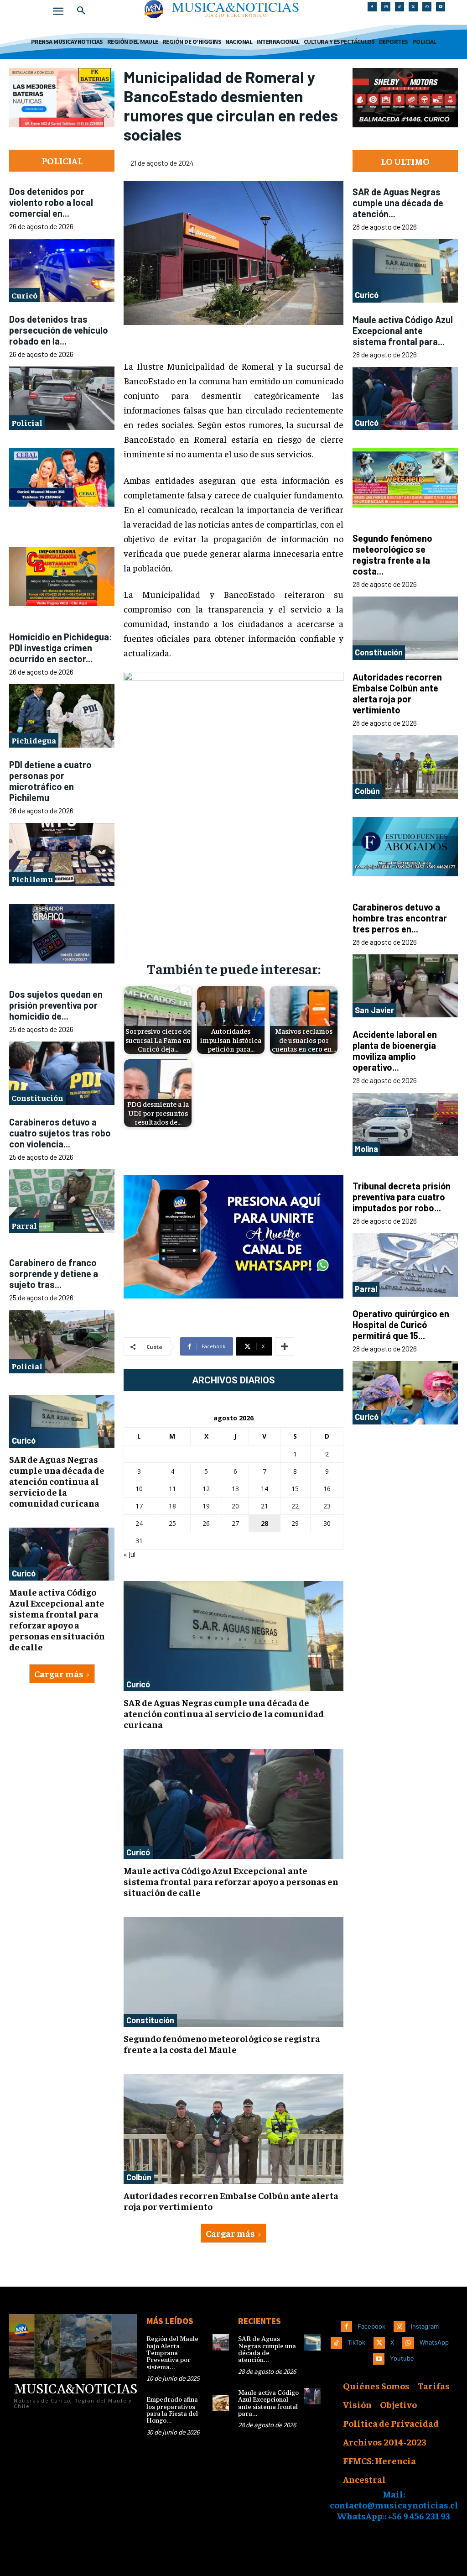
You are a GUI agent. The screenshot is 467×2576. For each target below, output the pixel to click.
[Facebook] (372, 7)
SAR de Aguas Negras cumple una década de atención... (398, 203)
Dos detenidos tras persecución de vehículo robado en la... (59, 330)
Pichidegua (34, 740)
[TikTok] (400, 7)
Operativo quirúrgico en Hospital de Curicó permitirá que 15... (401, 1325)
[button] (81, 11)
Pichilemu (32, 879)
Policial (27, 422)
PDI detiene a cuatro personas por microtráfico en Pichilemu (50, 781)
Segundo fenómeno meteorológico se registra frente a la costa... (392, 555)
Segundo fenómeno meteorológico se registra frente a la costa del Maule (222, 2044)
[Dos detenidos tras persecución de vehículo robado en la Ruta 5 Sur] (62, 398)
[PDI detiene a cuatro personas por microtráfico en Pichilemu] (62, 855)
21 (265, 1506)
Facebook (371, 2326)
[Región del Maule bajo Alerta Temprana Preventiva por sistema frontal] (221, 2342)
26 (206, 1523)
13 (235, 1489)
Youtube (402, 2358)
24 (139, 1523)
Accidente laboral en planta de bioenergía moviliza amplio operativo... (395, 1051)
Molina (366, 1149)
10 (139, 1489)
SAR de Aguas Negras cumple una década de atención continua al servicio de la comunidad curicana (57, 1481)
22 (295, 1506)
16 (327, 1489)
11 (172, 1489)
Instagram (425, 2326)
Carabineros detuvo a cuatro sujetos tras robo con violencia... (60, 1133)
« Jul (130, 1554)
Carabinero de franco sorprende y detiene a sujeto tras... (54, 1273)
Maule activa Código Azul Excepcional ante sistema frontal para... (403, 330)
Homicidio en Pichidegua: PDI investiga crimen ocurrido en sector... (61, 648)
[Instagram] (386, 7)
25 (172, 1523)
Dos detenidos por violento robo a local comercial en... (51, 202)
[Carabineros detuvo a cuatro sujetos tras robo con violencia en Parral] (62, 1202)
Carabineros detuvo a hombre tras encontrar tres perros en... (400, 918)
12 (206, 1489)
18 (172, 1506)
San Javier (374, 1010)
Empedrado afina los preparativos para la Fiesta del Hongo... (172, 2410)
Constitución (37, 1098)
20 (235, 1506)
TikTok (356, 2342)
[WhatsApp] (427, 7)
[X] (413, 7)
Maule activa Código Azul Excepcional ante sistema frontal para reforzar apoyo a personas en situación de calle (57, 1619)
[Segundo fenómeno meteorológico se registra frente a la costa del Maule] (233, 1972)
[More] (285, 1346)
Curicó (24, 295)
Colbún (139, 2177)
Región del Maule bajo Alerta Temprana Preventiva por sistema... (172, 2353)
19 (206, 1506)
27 (235, 1523)
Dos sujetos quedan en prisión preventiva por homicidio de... (56, 1005)
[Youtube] (441, 7)
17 (139, 1506)
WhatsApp (434, 2342)
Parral (24, 1226)
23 (327, 1506)
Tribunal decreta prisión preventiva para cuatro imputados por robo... (402, 1197)
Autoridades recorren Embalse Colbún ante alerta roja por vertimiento (231, 2201)
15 (295, 1489)
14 (265, 1489)
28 (265, 1523)
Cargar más (59, 1673)
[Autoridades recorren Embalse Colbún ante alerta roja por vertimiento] (233, 2129)
